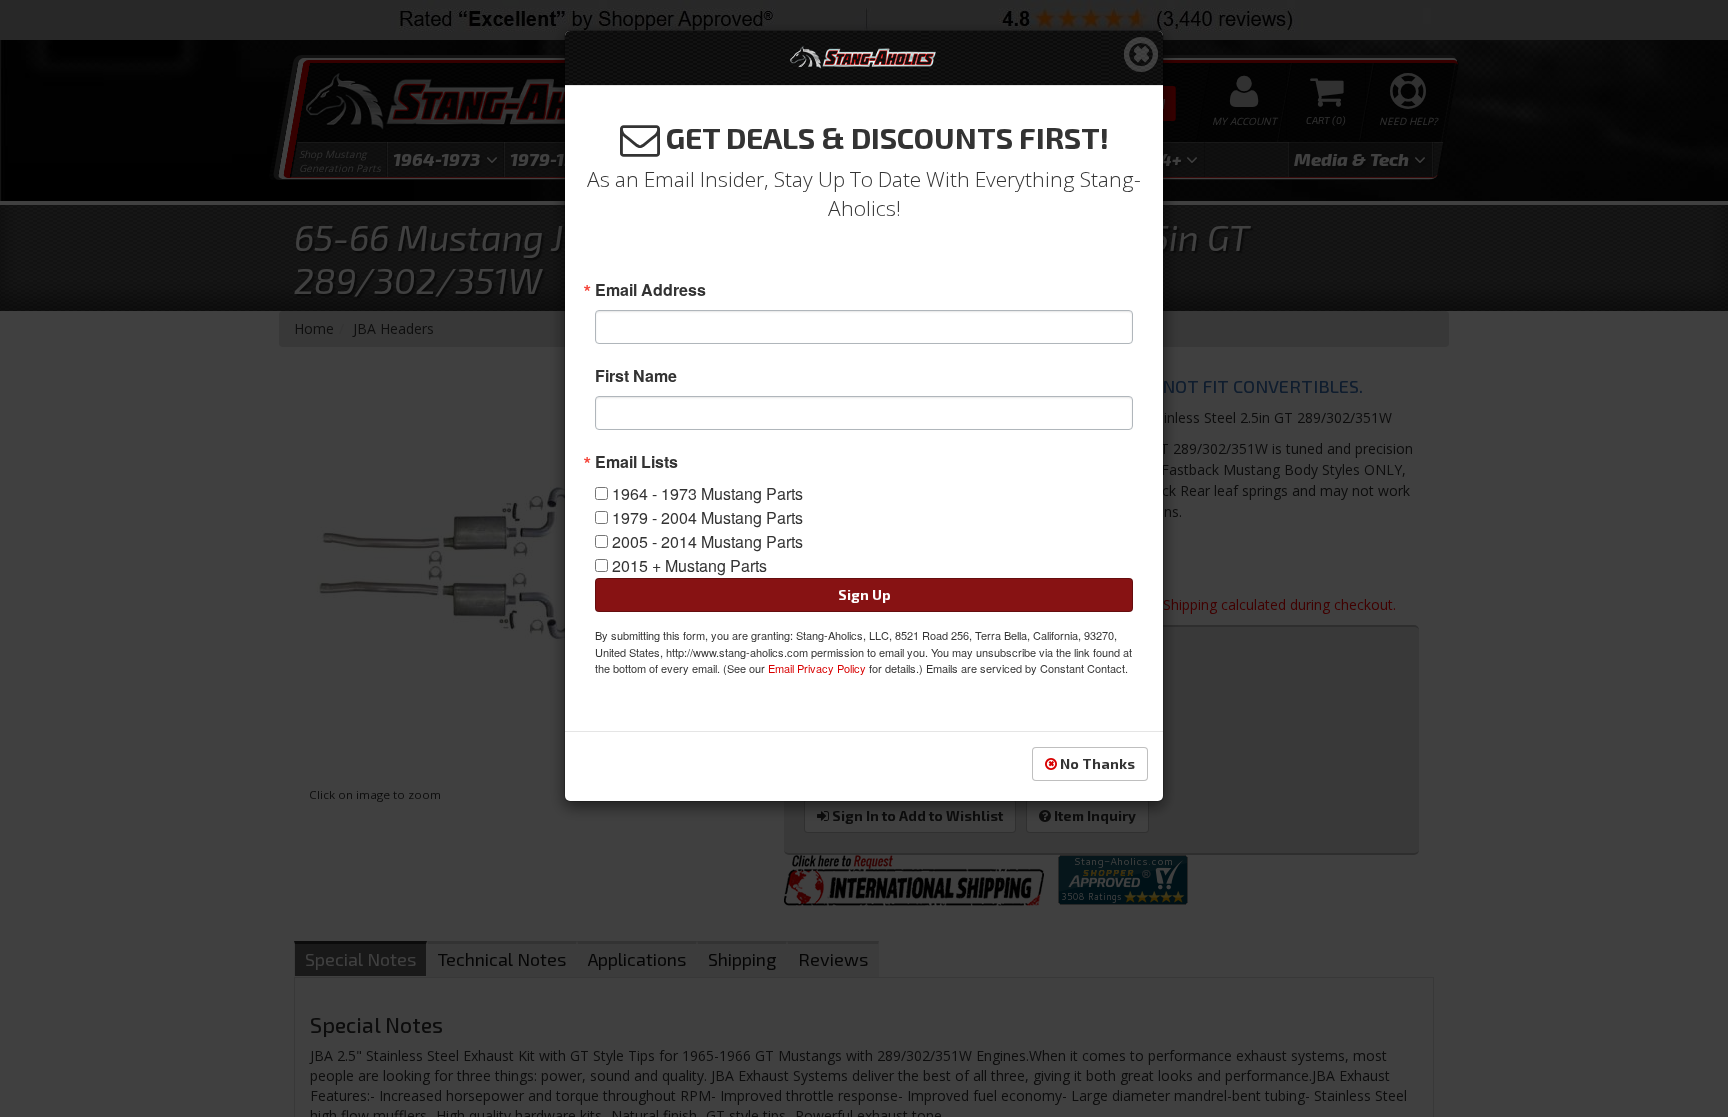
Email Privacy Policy (817, 668)
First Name (636, 376)
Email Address (650, 290)
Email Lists (636, 462)
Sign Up (864, 594)
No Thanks (1096, 763)
